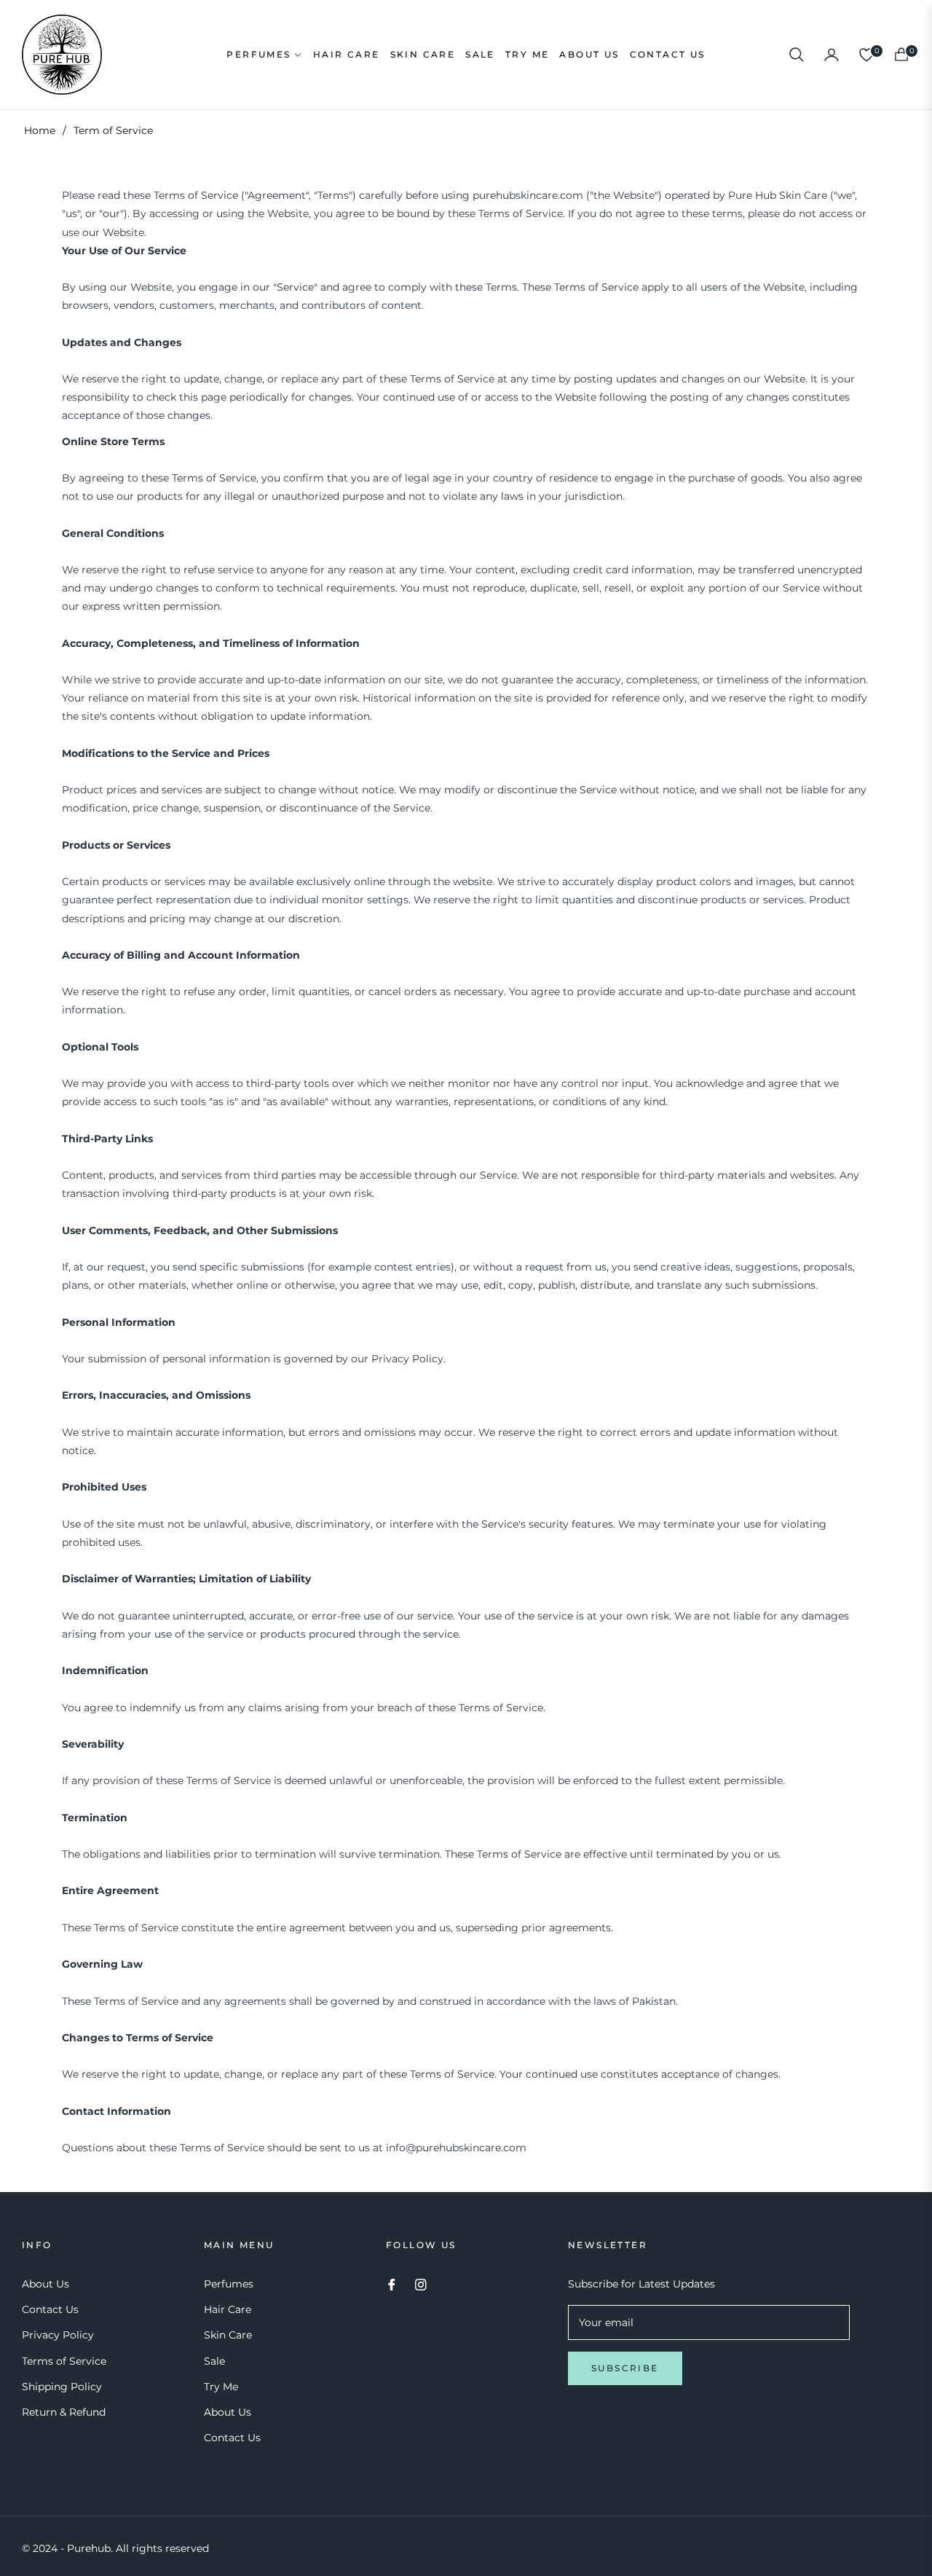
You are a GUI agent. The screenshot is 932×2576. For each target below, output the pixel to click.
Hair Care (228, 2309)
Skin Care (228, 2335)
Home (40, 130)
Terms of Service (64, 2361)
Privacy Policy (58, 2335)
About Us (46, 2284)
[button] (797, 55)
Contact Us (50, 2309)
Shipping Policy (62, 2387)
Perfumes (229, 2284)
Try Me (221, 2387)
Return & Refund (64, 2412)
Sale (214, 2361)
